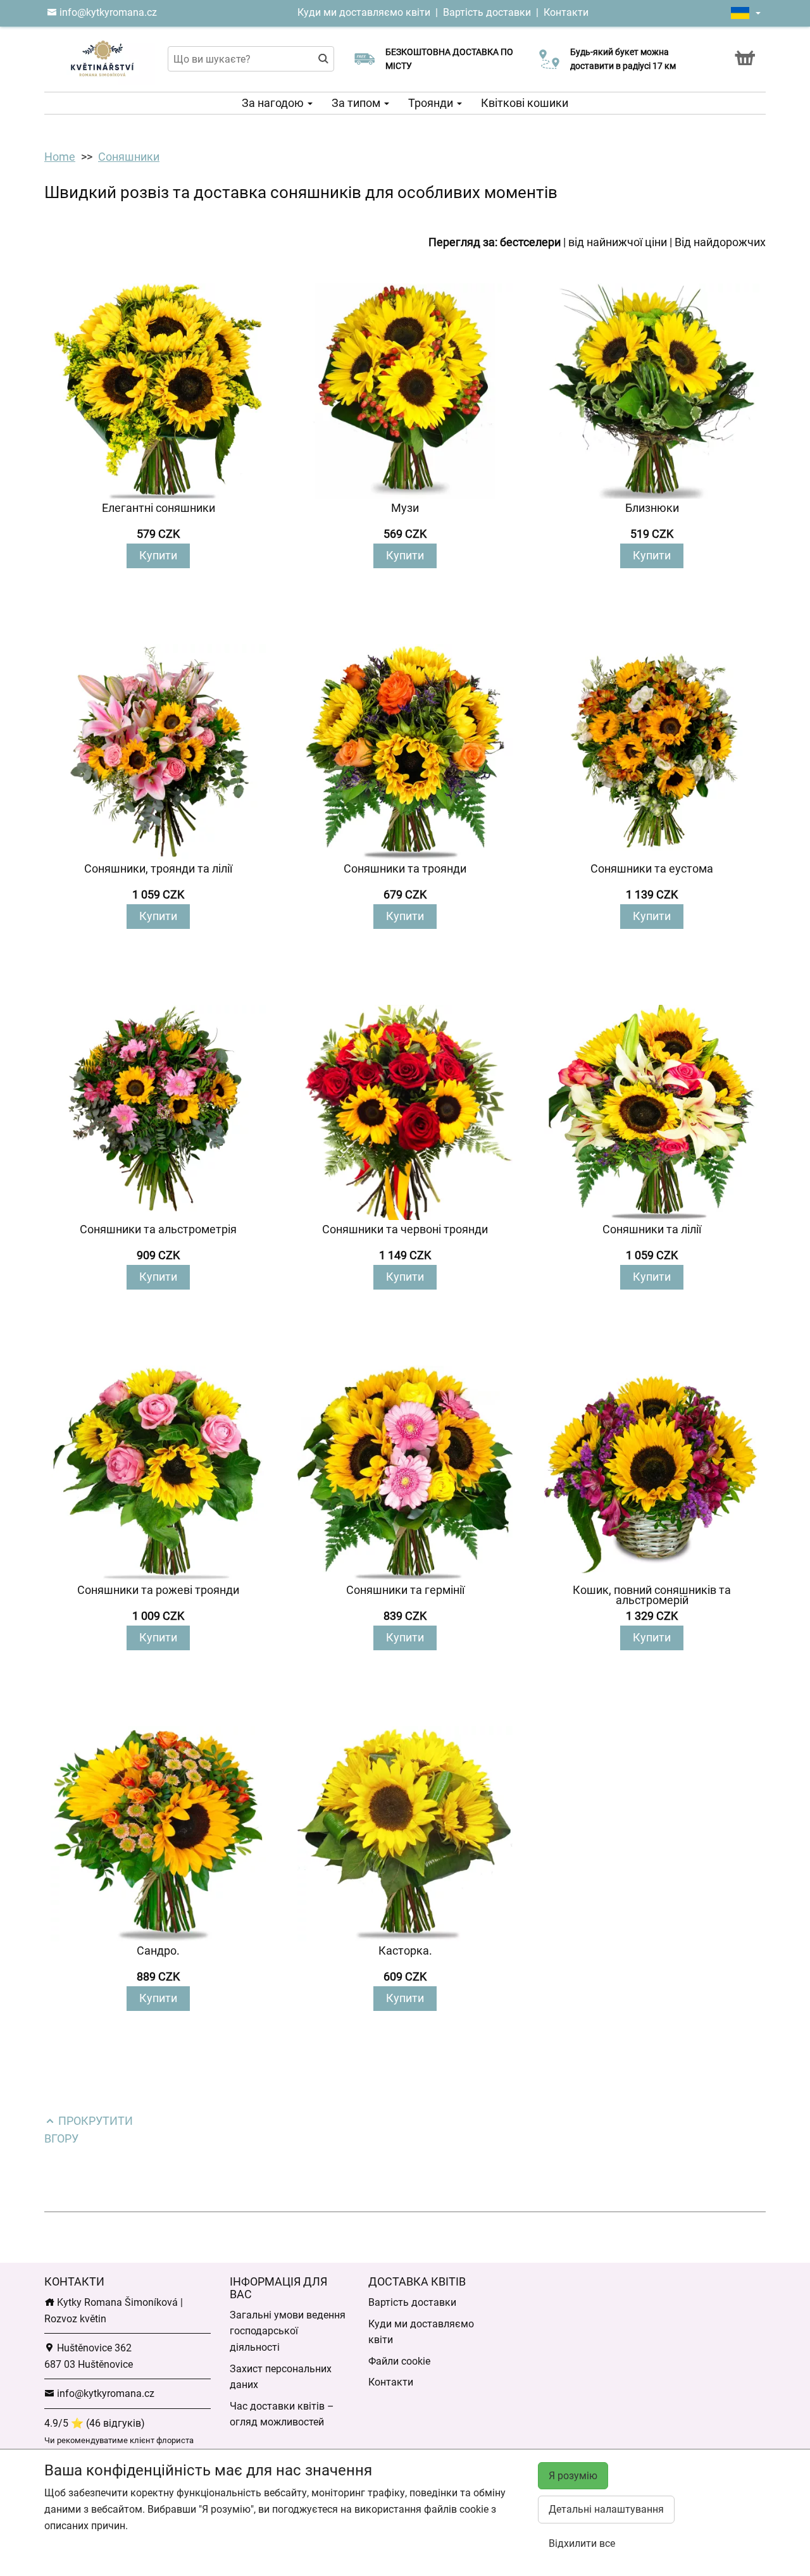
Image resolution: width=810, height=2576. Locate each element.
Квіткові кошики (525, 103)
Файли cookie (399, 2361)
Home (60, 157)
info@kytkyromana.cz (107, 12)
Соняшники (129, 157)
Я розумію (573, 2476)
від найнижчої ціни (618, 242)
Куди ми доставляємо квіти (364, 12)
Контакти (566, 12)
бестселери (530, 242)
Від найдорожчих (720, 242)
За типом (357, 103)
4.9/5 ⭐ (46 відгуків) (95, 2423)
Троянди (432, 103)
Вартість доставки (487, 12)
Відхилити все (582, 2543)
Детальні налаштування (606, 2509)
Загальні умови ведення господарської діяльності (288, 2331)
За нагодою (274, 103)
